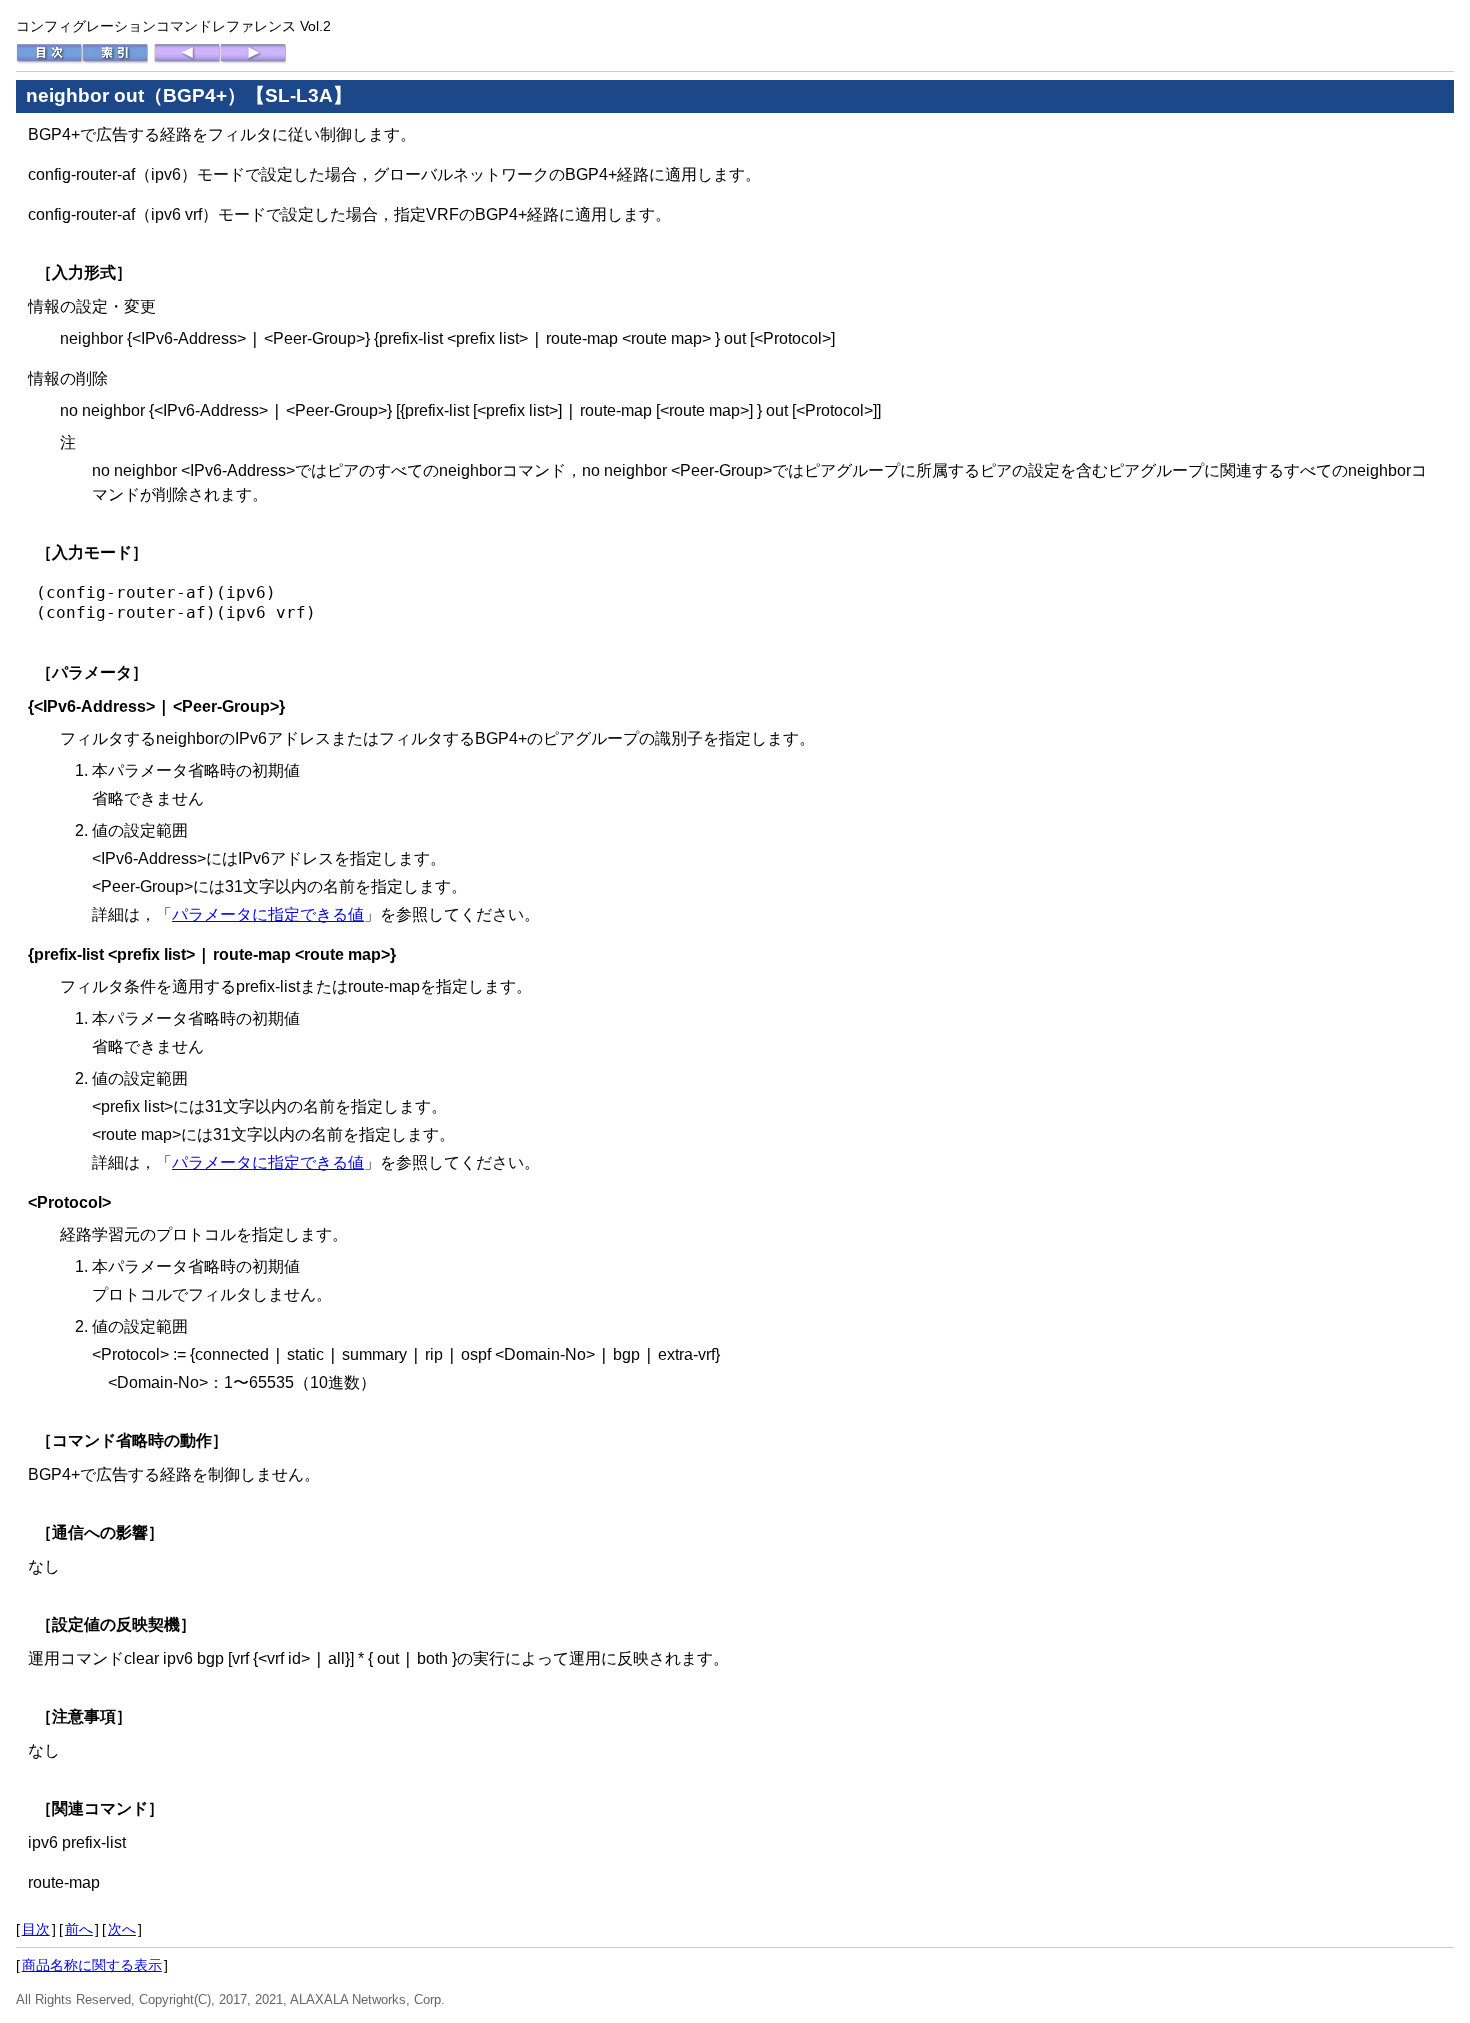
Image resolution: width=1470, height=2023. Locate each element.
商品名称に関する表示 (92, 1965)
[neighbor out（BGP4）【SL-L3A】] (187, 59)
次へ (122, 1929)
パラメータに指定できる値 (268, 914)
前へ (79, 1929)
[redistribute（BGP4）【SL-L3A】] (253, 59)
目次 (36, 1929)
